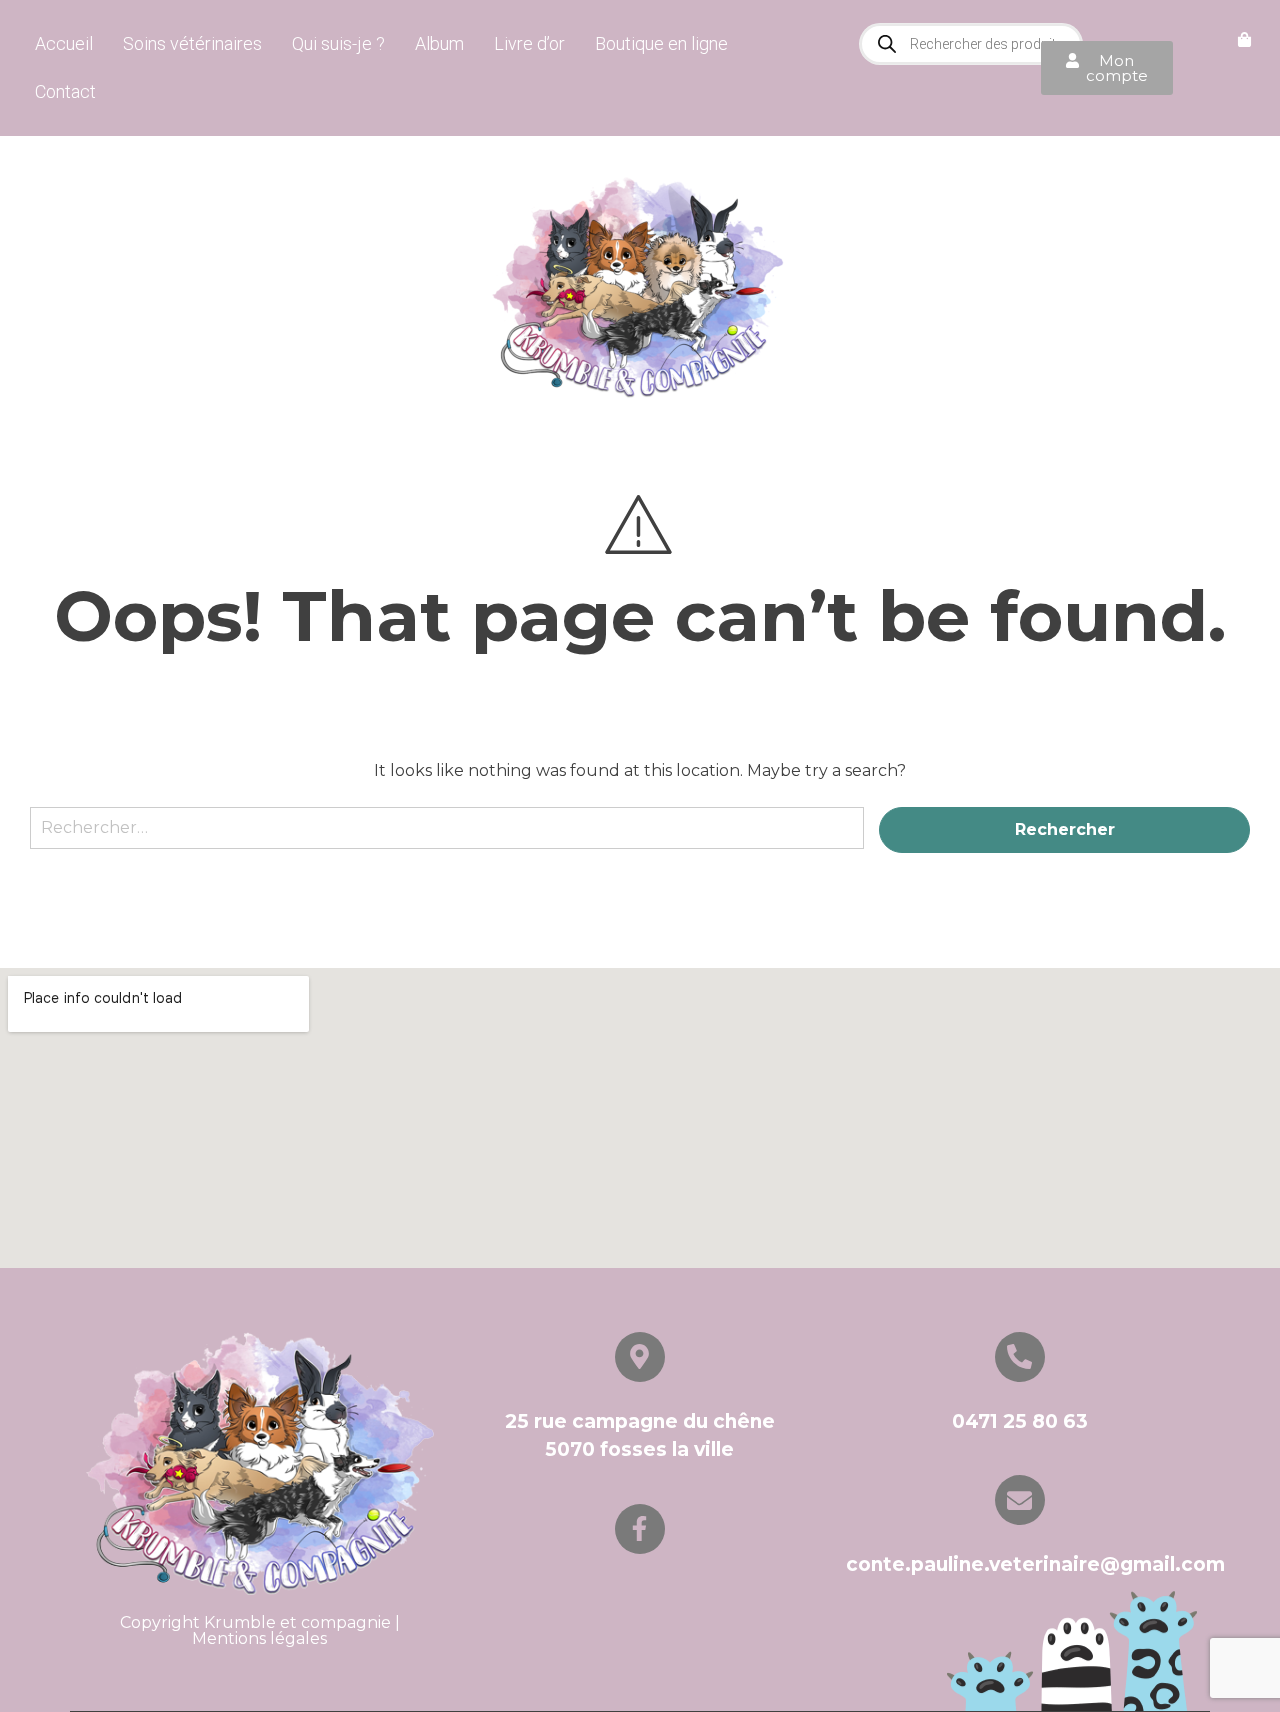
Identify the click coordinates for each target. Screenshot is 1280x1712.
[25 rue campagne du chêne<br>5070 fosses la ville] (640, 1357)
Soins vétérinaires (192, 43)
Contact (65, 91)
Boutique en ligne (661, 43)
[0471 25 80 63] (1020, 1357)
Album (439, 43)
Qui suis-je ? (338, 43)
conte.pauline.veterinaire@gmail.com (1035, 1564)
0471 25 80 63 (1020, 1421)
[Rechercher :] (447, 837)
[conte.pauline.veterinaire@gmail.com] (1020, 1500)
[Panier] (1244, 40)
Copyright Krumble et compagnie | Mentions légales (260, 1630)
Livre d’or (529, 43)
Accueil (64, 43)
